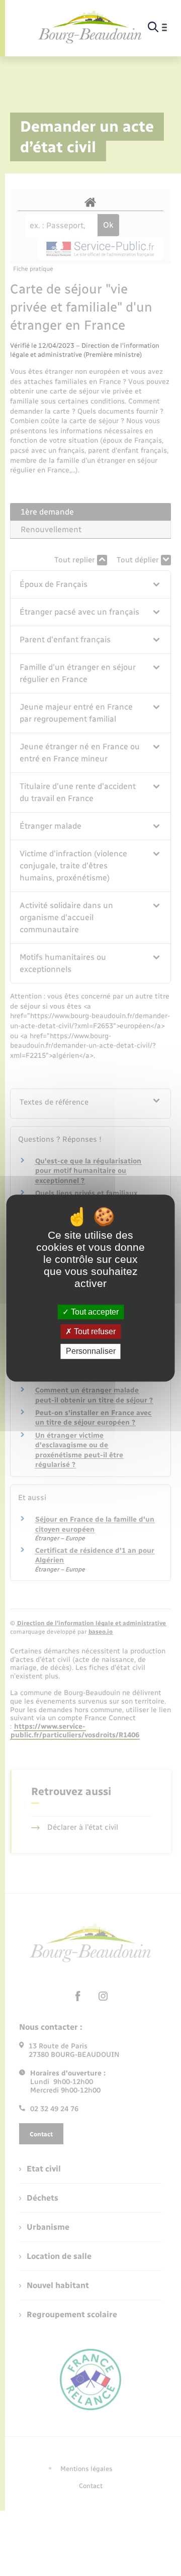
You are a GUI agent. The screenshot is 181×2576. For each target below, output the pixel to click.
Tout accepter (94, 1312)
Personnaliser (91, 1352)
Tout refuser (94, 1331)
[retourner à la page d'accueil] (90, 27)
